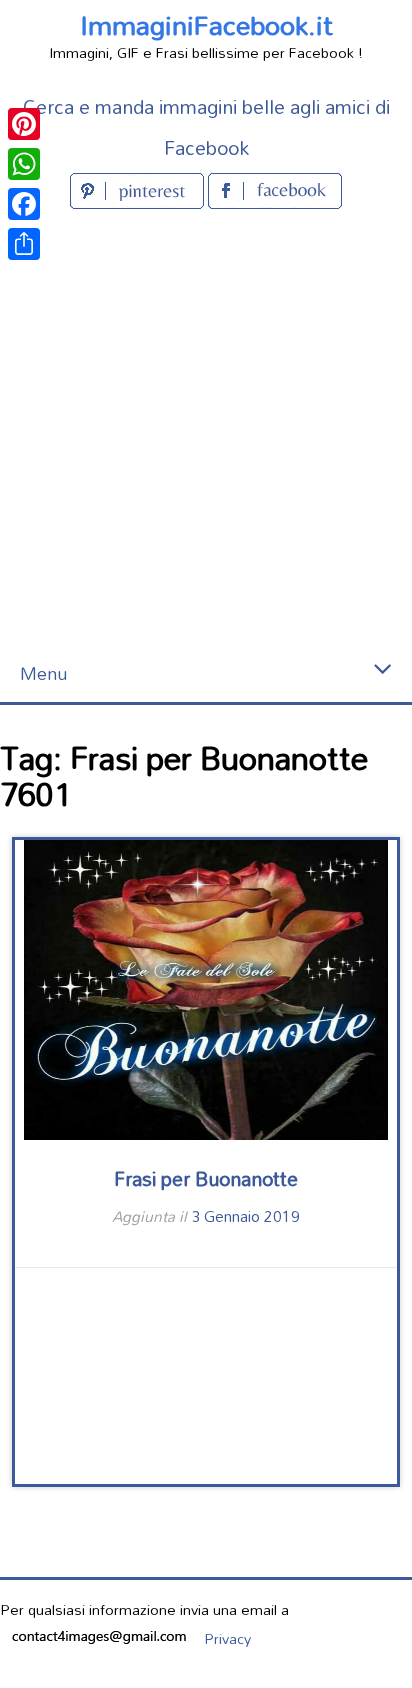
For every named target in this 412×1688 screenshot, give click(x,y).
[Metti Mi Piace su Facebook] (275, 202)
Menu (43, 673)
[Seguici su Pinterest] (139, 202)
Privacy (227, 1638)
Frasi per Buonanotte (206, 1178)
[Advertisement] (206, 430)
